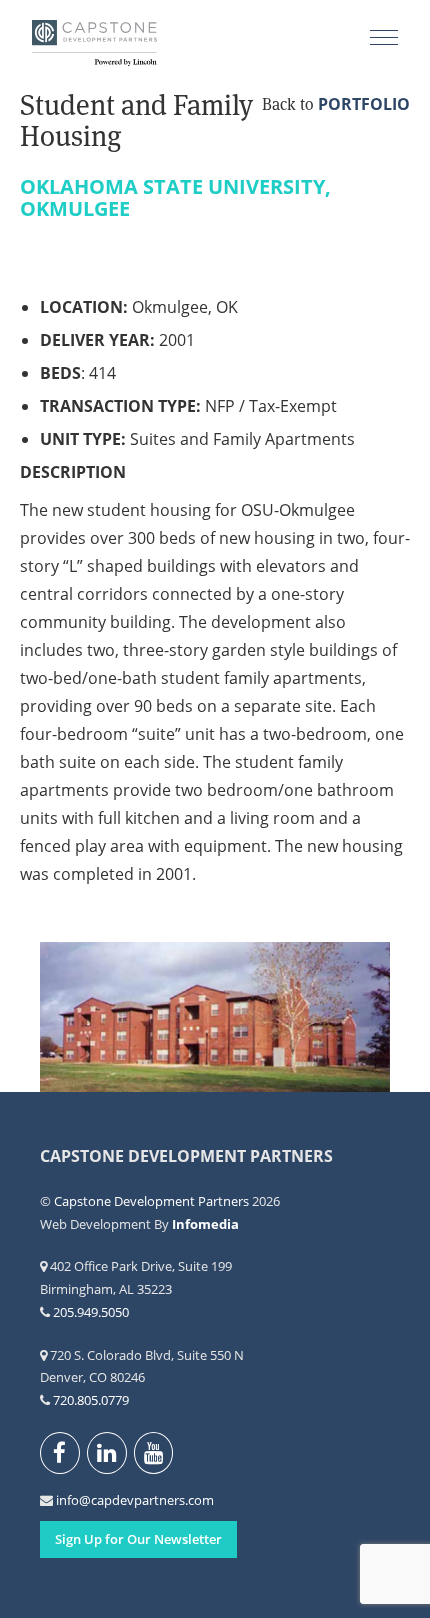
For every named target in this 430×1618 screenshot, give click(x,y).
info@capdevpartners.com (67, 1500)
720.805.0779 (91, 1400)
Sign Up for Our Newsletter (138, 1539)
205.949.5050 (91, 1312)
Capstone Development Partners (94, 45)
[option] (215, 1017)
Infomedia (205, 1224)
